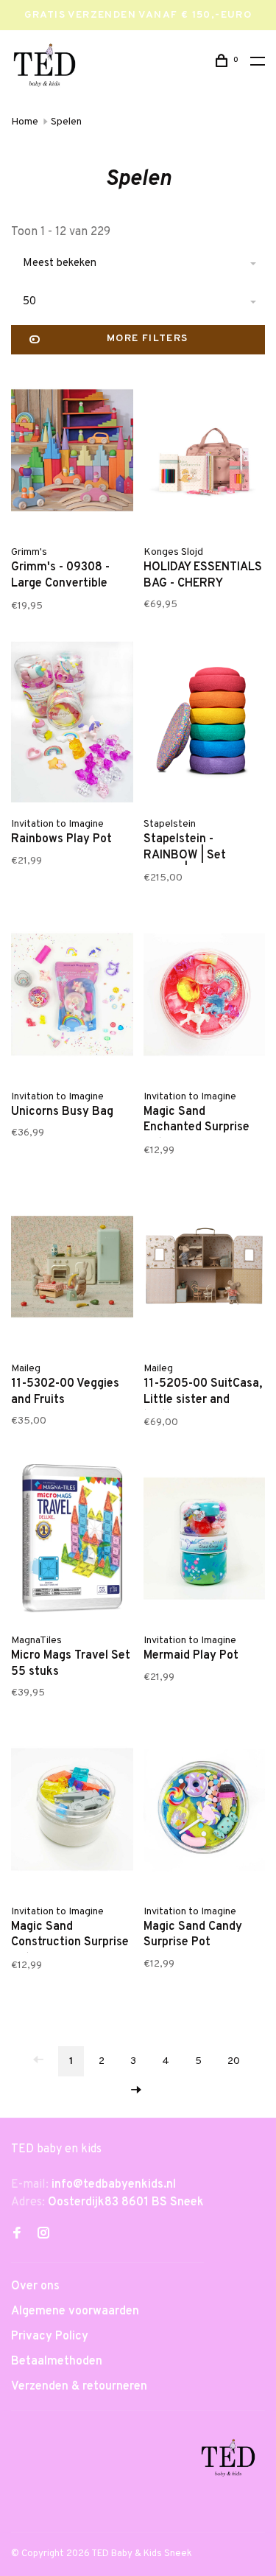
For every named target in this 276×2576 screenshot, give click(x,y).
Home (25, 122)
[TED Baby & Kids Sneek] (228, 2460)
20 (234, 2061)
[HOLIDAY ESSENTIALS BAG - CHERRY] (205, 453)
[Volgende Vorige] (136, 2092)
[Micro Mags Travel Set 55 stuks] (72, 1541)
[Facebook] (17, 2235)
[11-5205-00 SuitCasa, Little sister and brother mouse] (205, 1270)
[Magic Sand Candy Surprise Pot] (205, 1812)
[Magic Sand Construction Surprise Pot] (72, 1812)
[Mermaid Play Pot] (205, 1541)
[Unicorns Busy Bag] (72, 997)
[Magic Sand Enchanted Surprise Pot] (205, 997)
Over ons (35, 2286)
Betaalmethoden (57, 2362)
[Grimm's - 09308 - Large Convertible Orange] (72, 453)
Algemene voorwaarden (75, 2311)
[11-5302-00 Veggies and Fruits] (72, 1270)
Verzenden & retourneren (79, 2387)
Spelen (66, 122)
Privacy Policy (50, 2337)
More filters (148, 339)
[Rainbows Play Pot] (72, 725)
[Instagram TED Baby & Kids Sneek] (43, 2235)
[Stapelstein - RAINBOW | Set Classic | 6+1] (205, 725)
